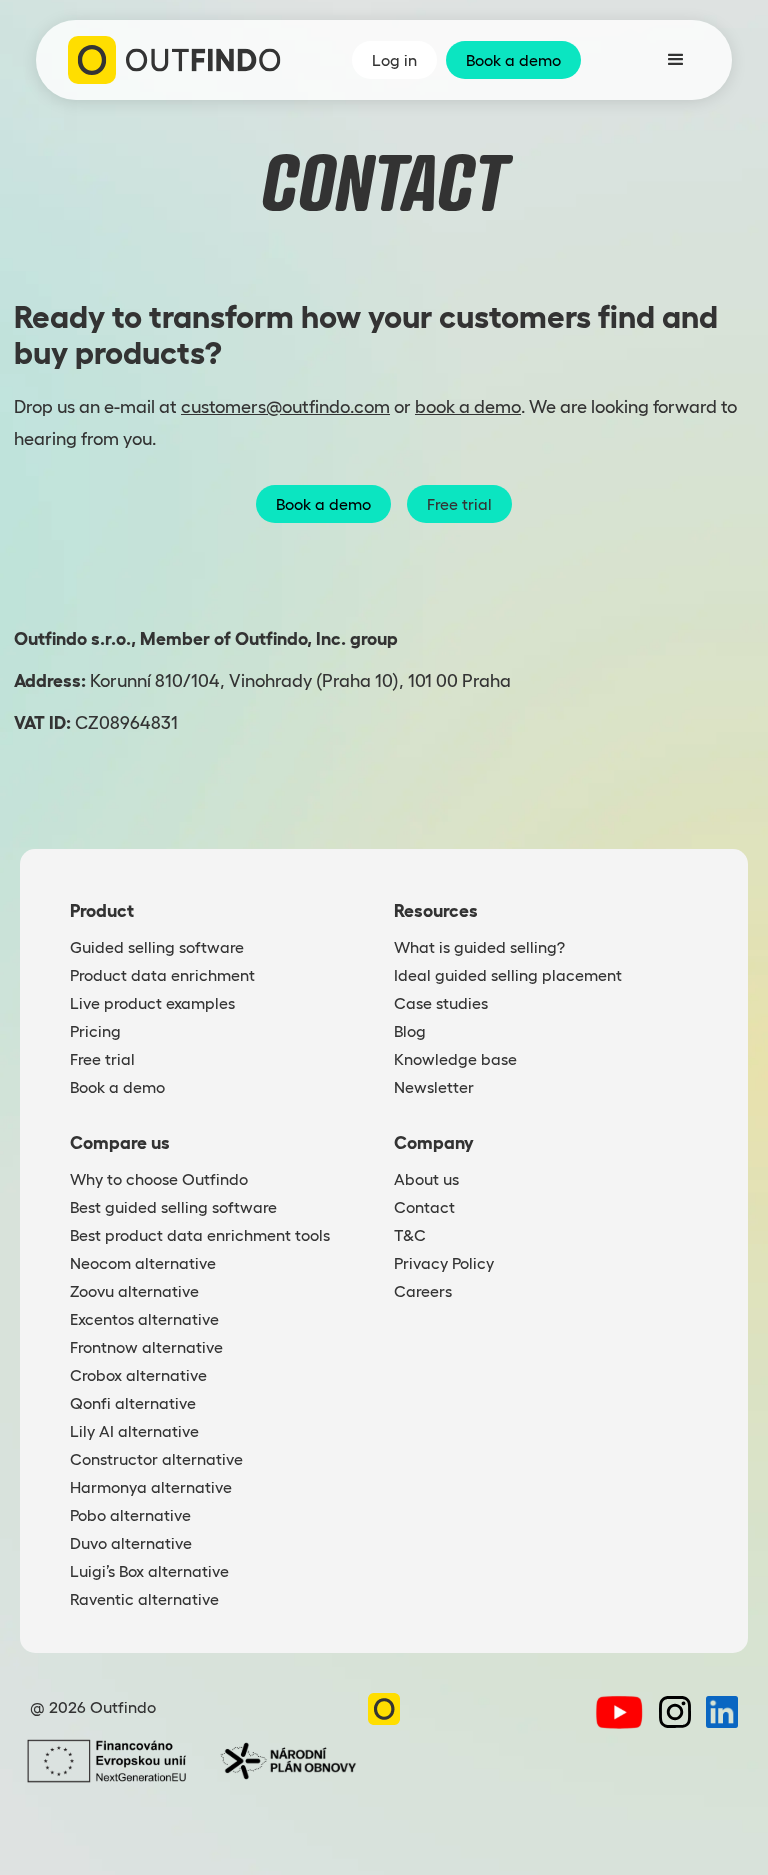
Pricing (95, 1031)
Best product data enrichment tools (200, 1235)
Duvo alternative (131, 1543)
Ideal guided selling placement (508, 975)
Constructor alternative (156, 1459)
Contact (424, 1207)
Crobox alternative (138, 1375)
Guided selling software (157, 947)
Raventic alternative (144, 1599)
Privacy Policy (444, 1263)
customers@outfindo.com (285, 407)
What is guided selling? (479, 947)
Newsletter (434, 1087)
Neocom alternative (143, 1263)
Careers (423, 1291)
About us (426, 1179)
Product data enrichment (162, 975)
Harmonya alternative (151, 1487)
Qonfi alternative (133, 1403)
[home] (174, 60)
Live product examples (152, 1003)
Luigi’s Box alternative (149, 1571)
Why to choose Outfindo (159, 1179)
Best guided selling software (173, 1207)
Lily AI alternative (134, 1431)
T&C (410, 1235)
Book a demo (513, 60)
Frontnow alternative (146, 1347)
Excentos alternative (144, 1319)
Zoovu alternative (134, 1291)
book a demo (468, 407)
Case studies (441, 1003)
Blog (410, 1031)
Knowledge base (455, 1059)
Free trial (459, 504)
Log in (394, 60)
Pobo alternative (130, 1515)
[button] (676, 60)
